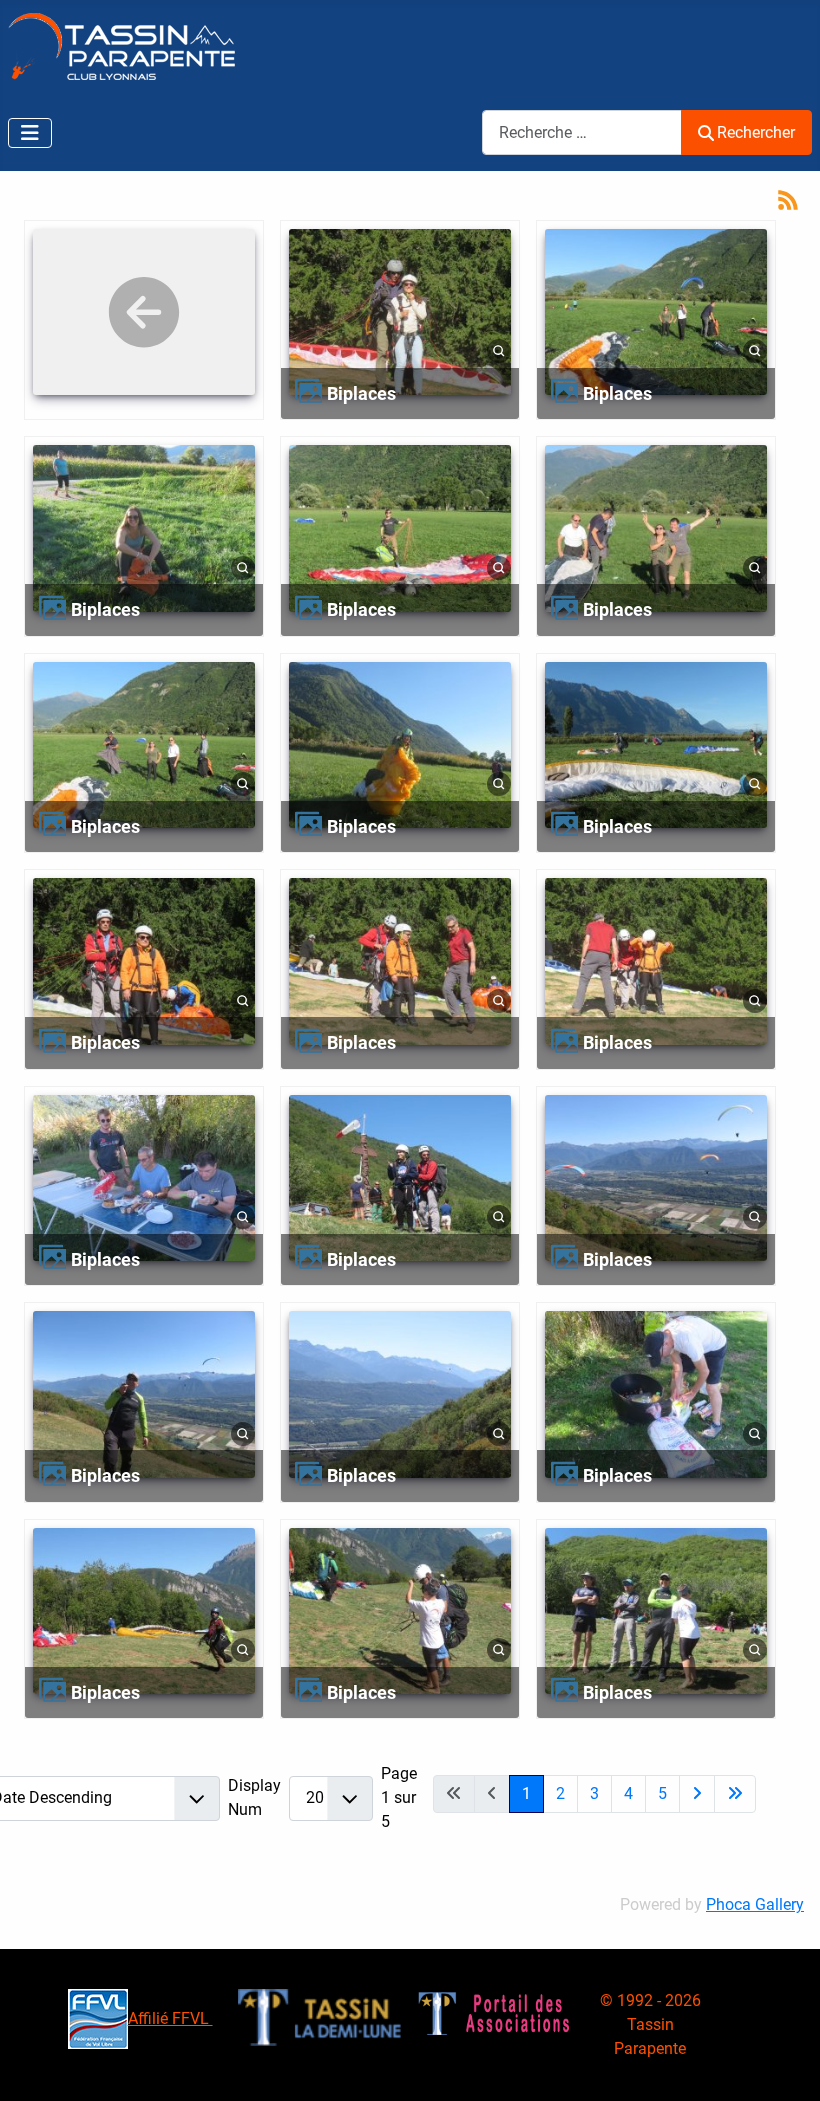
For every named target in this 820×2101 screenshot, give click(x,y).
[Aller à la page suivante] (697, 1794)
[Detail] (499, 350)
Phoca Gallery (755, 1904)
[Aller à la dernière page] (735, 1794)
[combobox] (582, 132)
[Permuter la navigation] (30, 133)
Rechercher (756, 132)
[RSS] (788, 198)
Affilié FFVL (170, 2018)
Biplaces (361, 393)
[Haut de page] (785, 2064)
